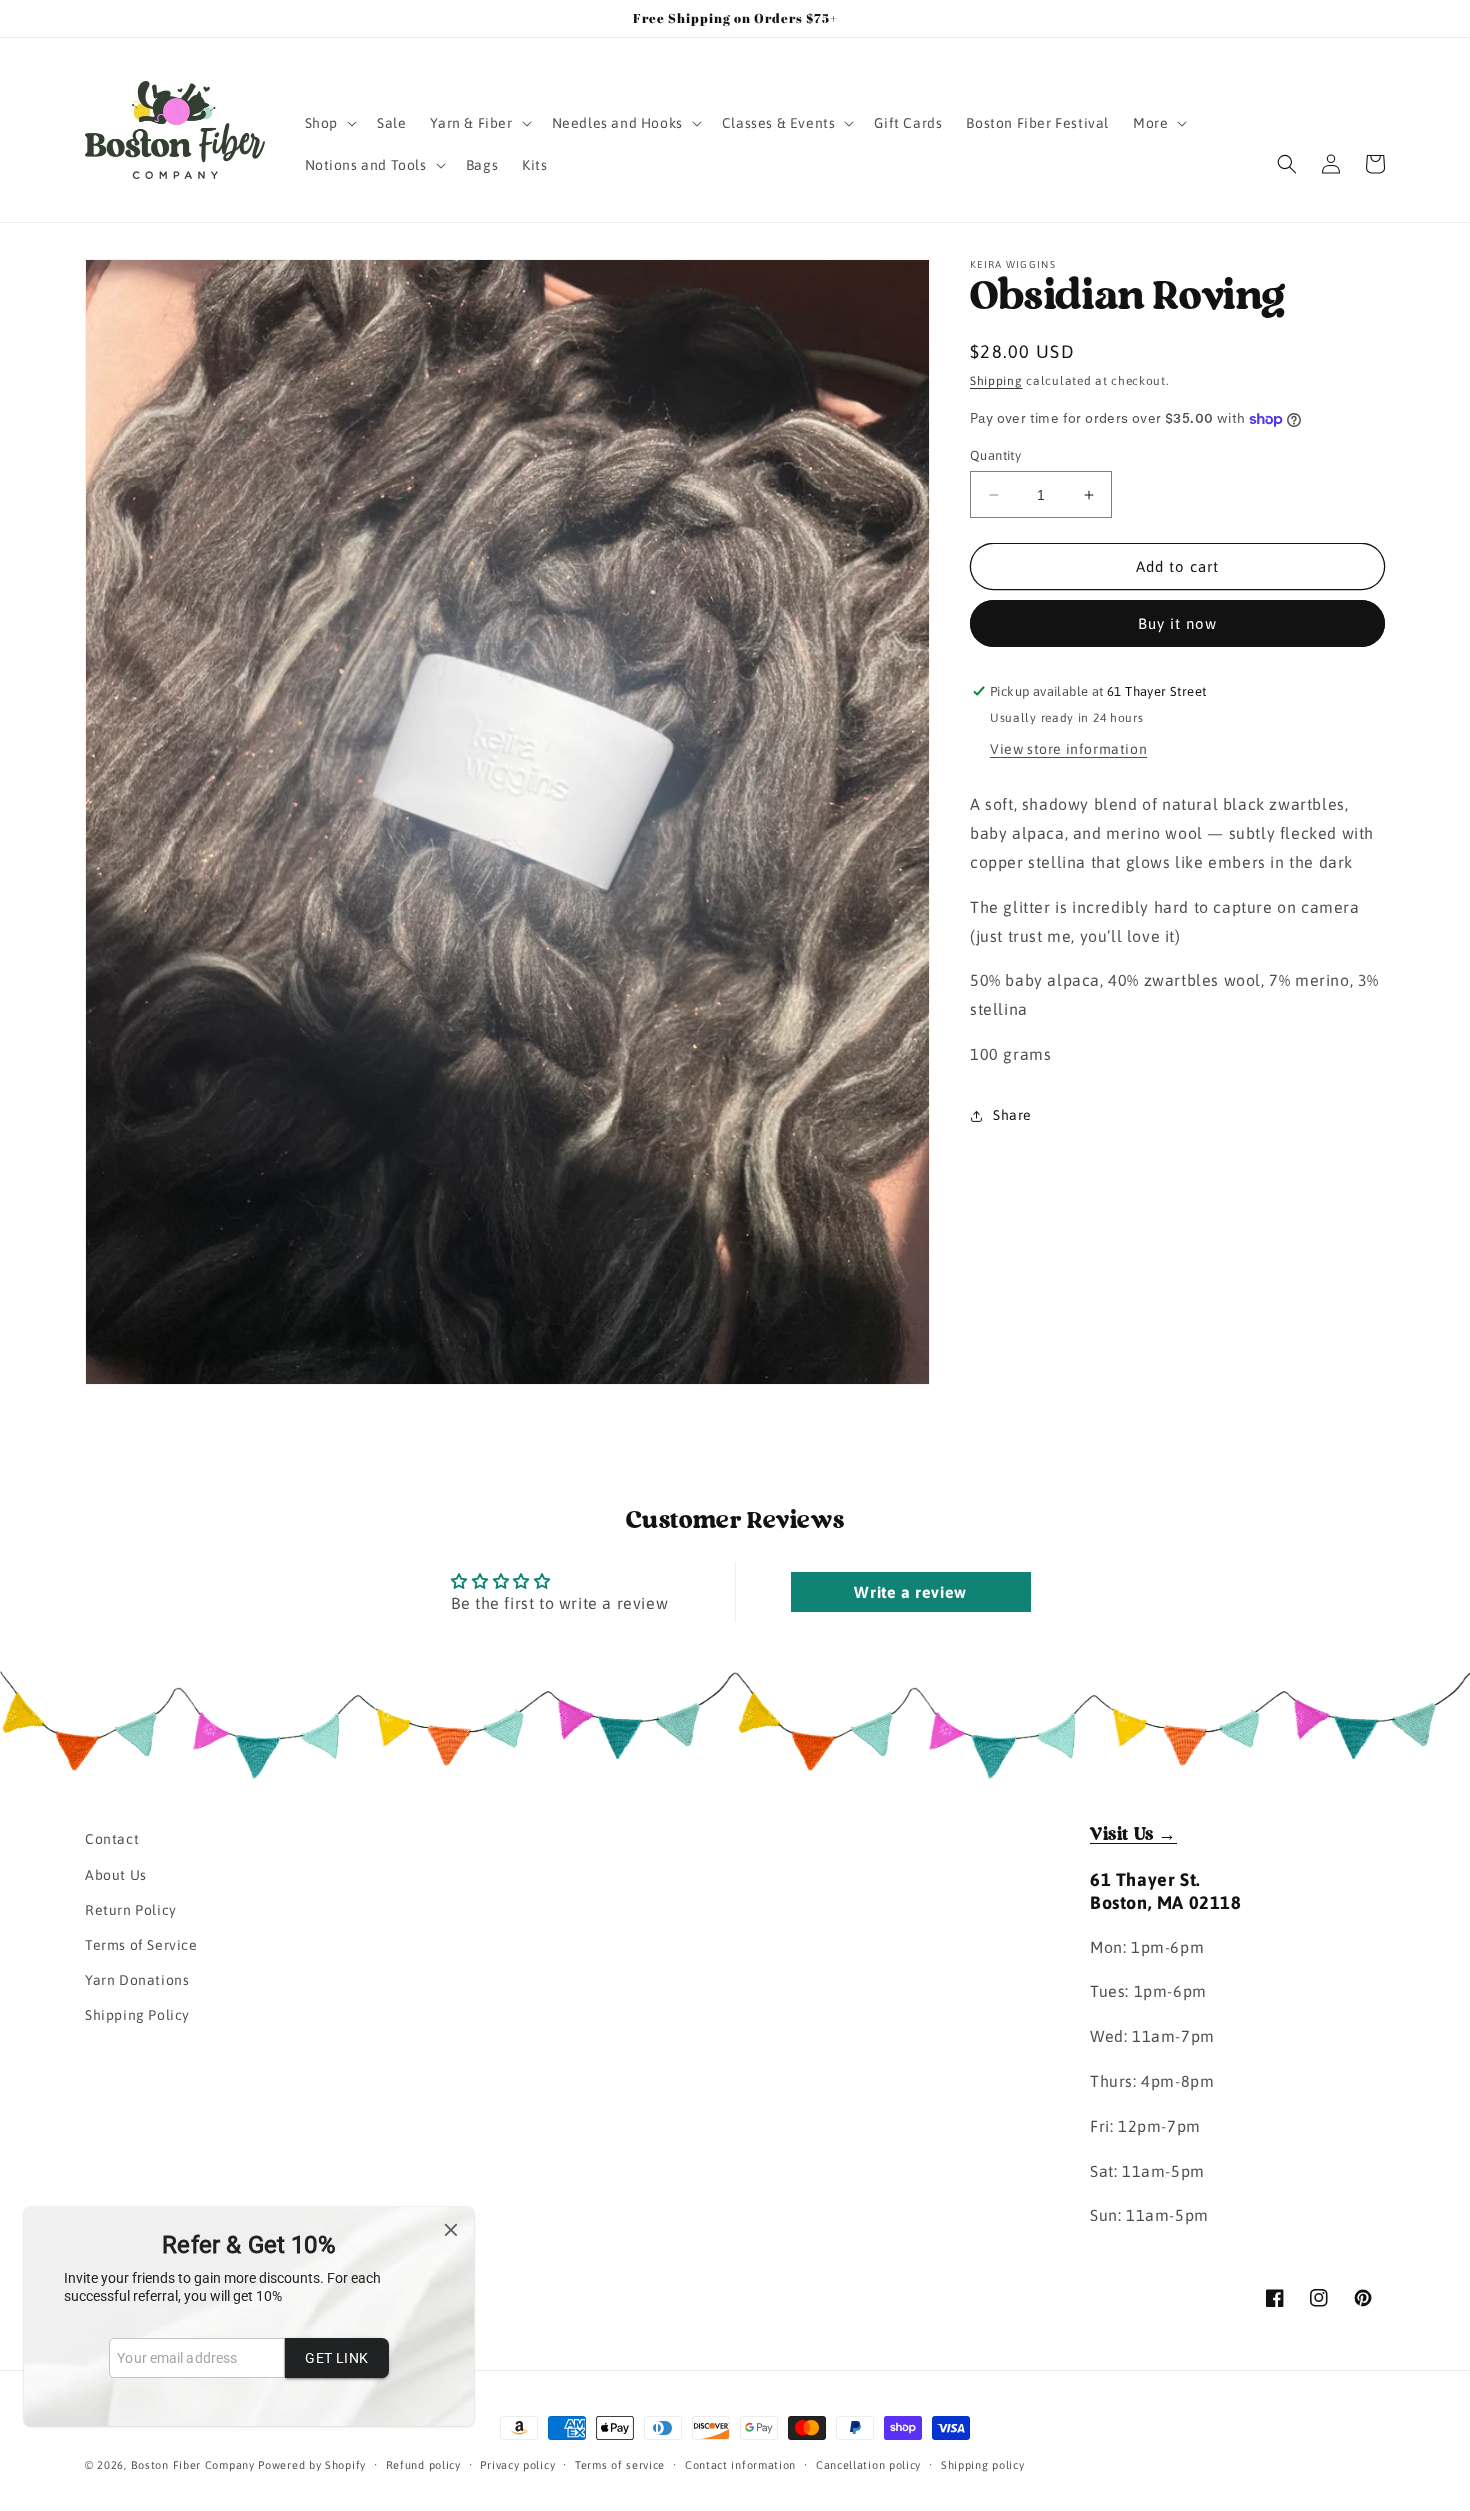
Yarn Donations (137, 1980)
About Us (116, 1874)
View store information (1068, 749)
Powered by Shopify (312, 2465)
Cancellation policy (868, 2465)
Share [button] (1012, 1115)
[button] (329, 123)
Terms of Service (141, 1945)
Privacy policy (517, 2465)
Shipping (996, 381)
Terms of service (620, 2465)
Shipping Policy (137, 2015)
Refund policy (423, 2465)
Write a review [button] (910, 1593)
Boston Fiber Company (193, 2465)
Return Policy (131, 1910)
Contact (112, 1839)
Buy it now (1177, 623)
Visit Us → (1133, 1835)
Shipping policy (983, 2465)
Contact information (740, 2465)
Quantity (995, 455)
